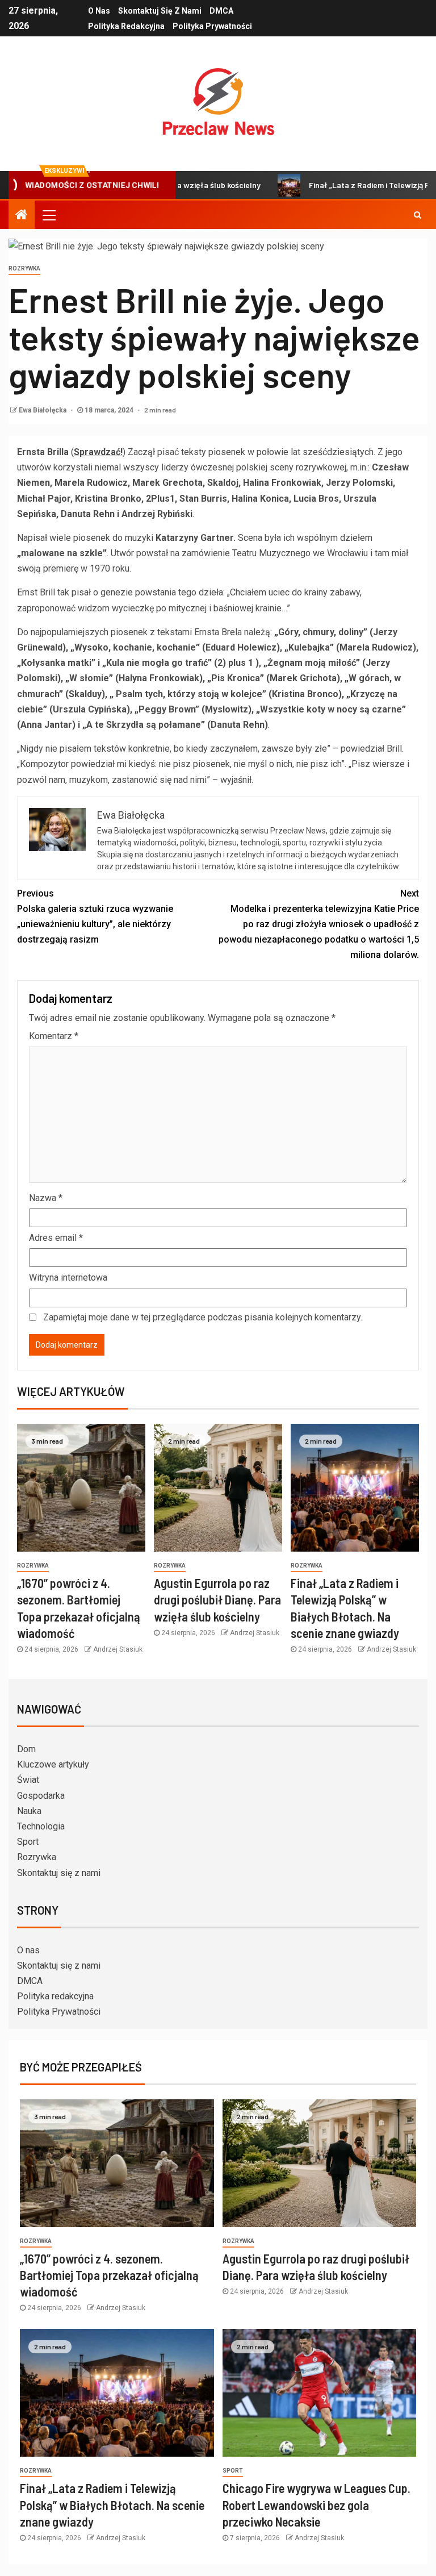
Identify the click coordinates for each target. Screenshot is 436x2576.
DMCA (221, 11)
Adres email (56, 1238)
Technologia (41, 1826)
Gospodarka (41, 1796)
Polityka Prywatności (212, 26)
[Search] (418, 215)
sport (233, 2471)
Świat (28, 1780)
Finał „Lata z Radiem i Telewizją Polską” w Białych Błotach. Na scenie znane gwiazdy (112, 2505)
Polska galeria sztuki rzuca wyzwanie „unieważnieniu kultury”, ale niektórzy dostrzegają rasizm (95, 917)
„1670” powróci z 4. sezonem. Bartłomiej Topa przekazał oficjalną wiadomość (109, 2275)
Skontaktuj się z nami (160, 11)
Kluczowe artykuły (53, 1764)
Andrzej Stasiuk (118, 1649)
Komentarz (54, 1036)
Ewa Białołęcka (43, 410)
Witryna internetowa (68, 1277)
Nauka (29, 1811)
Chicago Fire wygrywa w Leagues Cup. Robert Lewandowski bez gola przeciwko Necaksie (316, 2505)
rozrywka (24, 268)
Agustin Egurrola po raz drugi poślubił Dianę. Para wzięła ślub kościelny (217, 1600)
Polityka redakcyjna (126, 26)
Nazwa (46, 1198)
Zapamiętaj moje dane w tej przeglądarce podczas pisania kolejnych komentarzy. (203, 1317)
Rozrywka (37, 1857)
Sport (28, 1842)
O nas (99, 11)
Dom (26, 1749)
